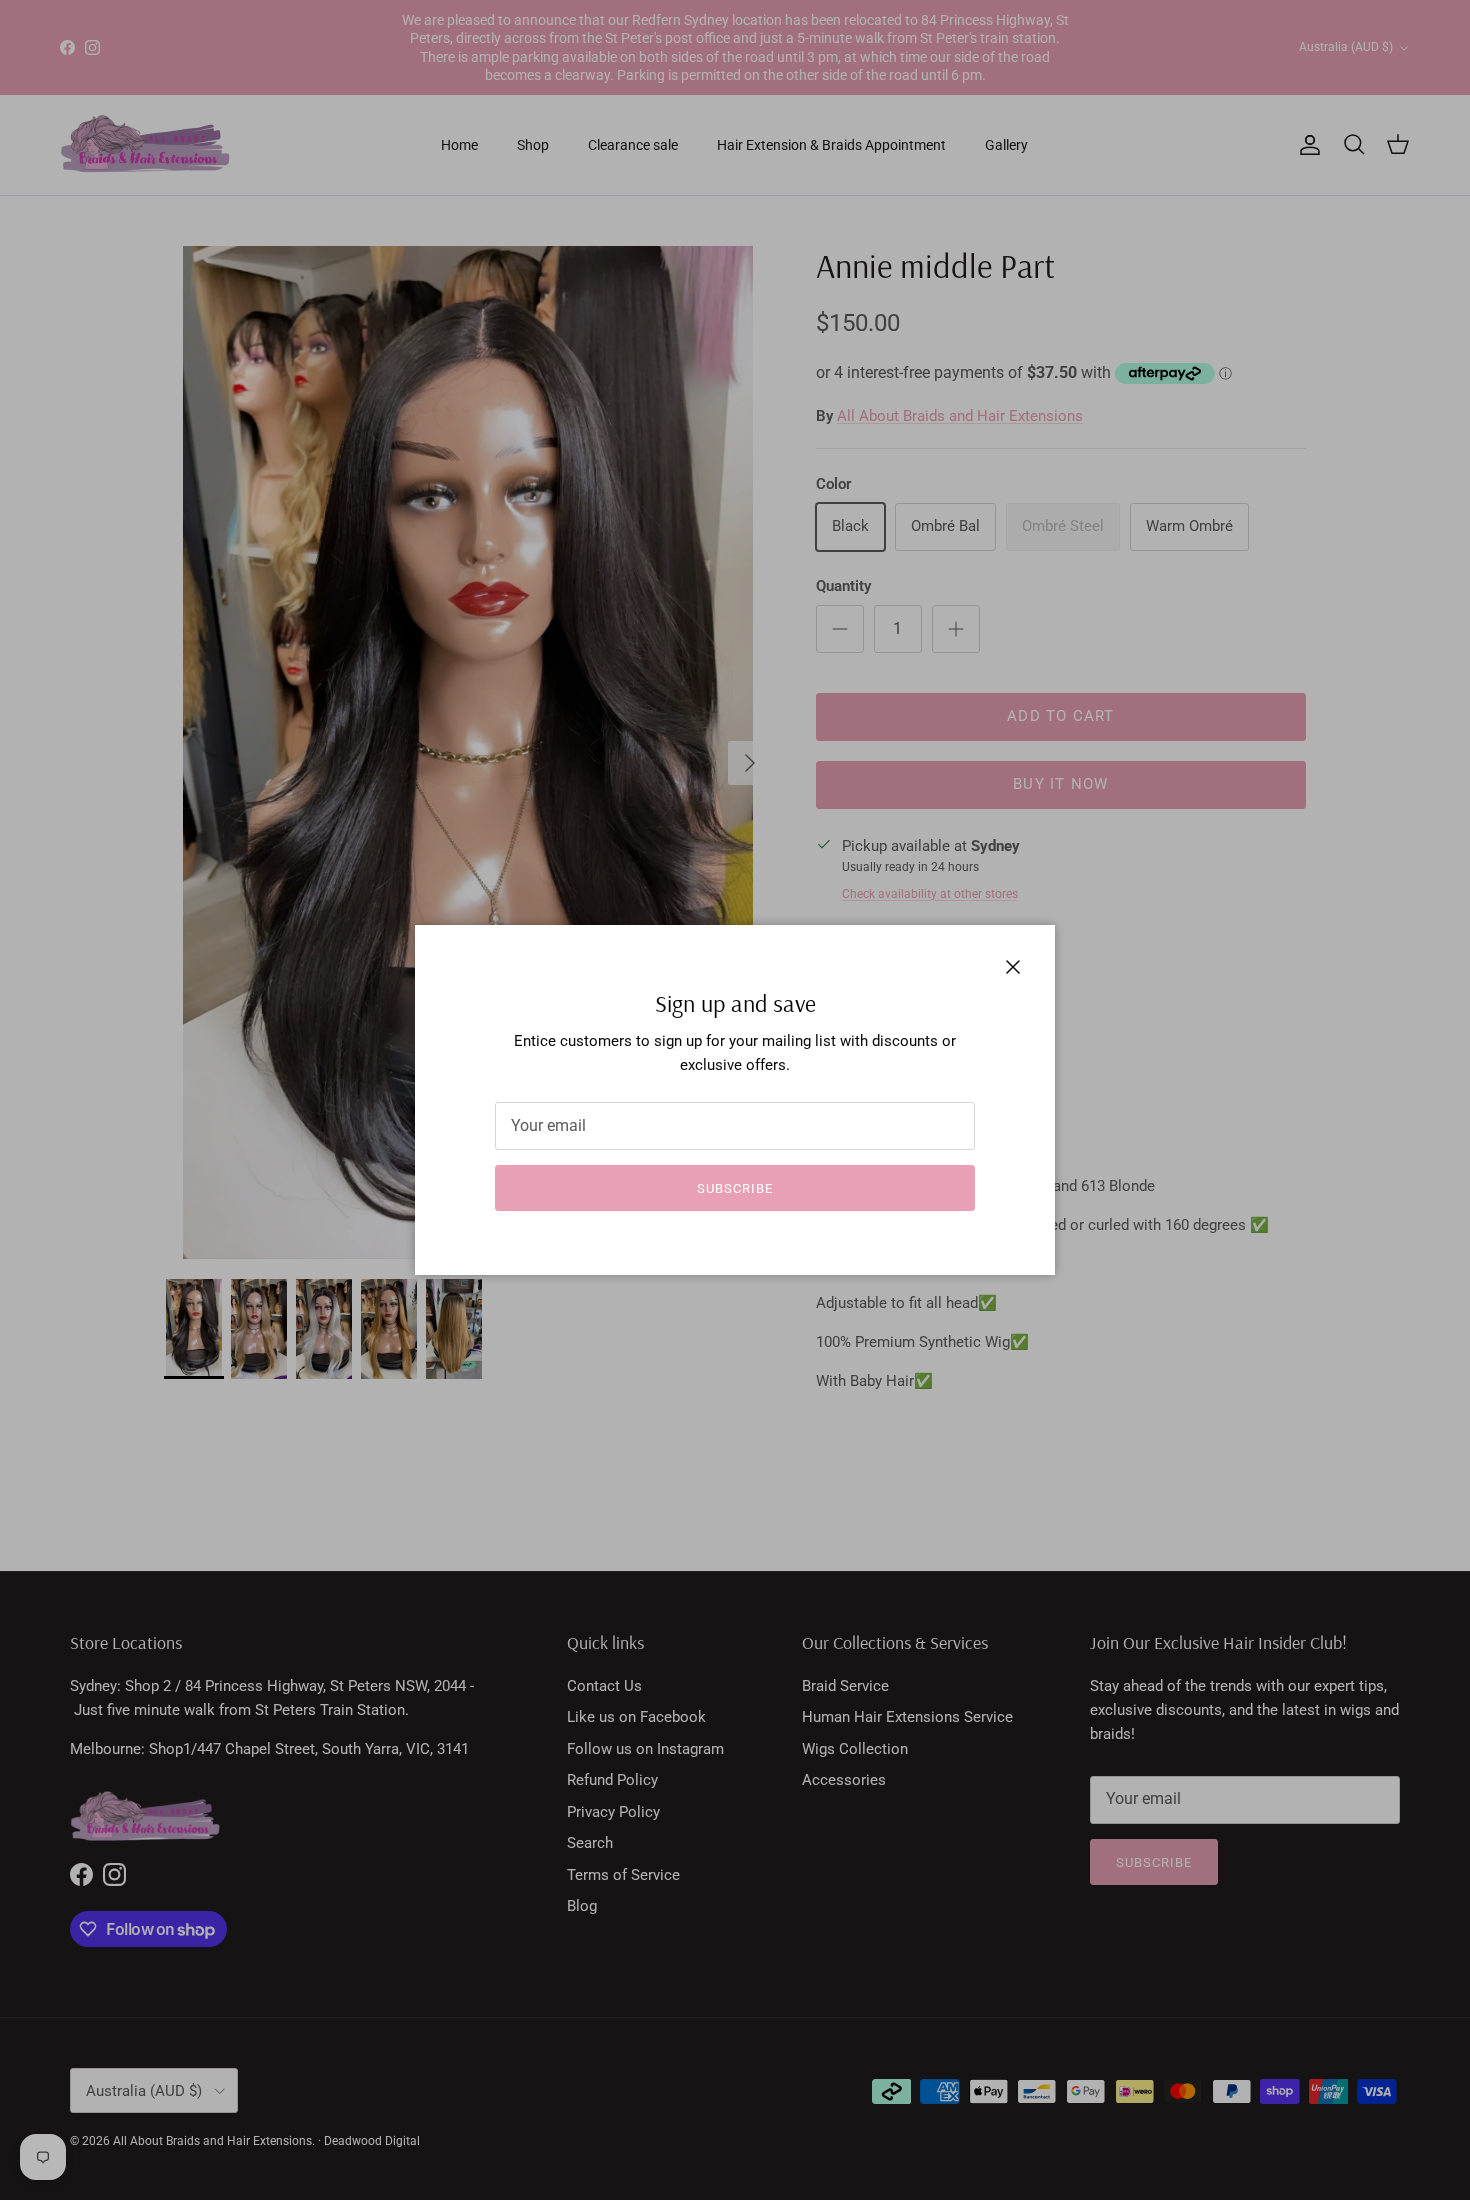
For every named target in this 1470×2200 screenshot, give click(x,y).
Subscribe (735, 1188)
